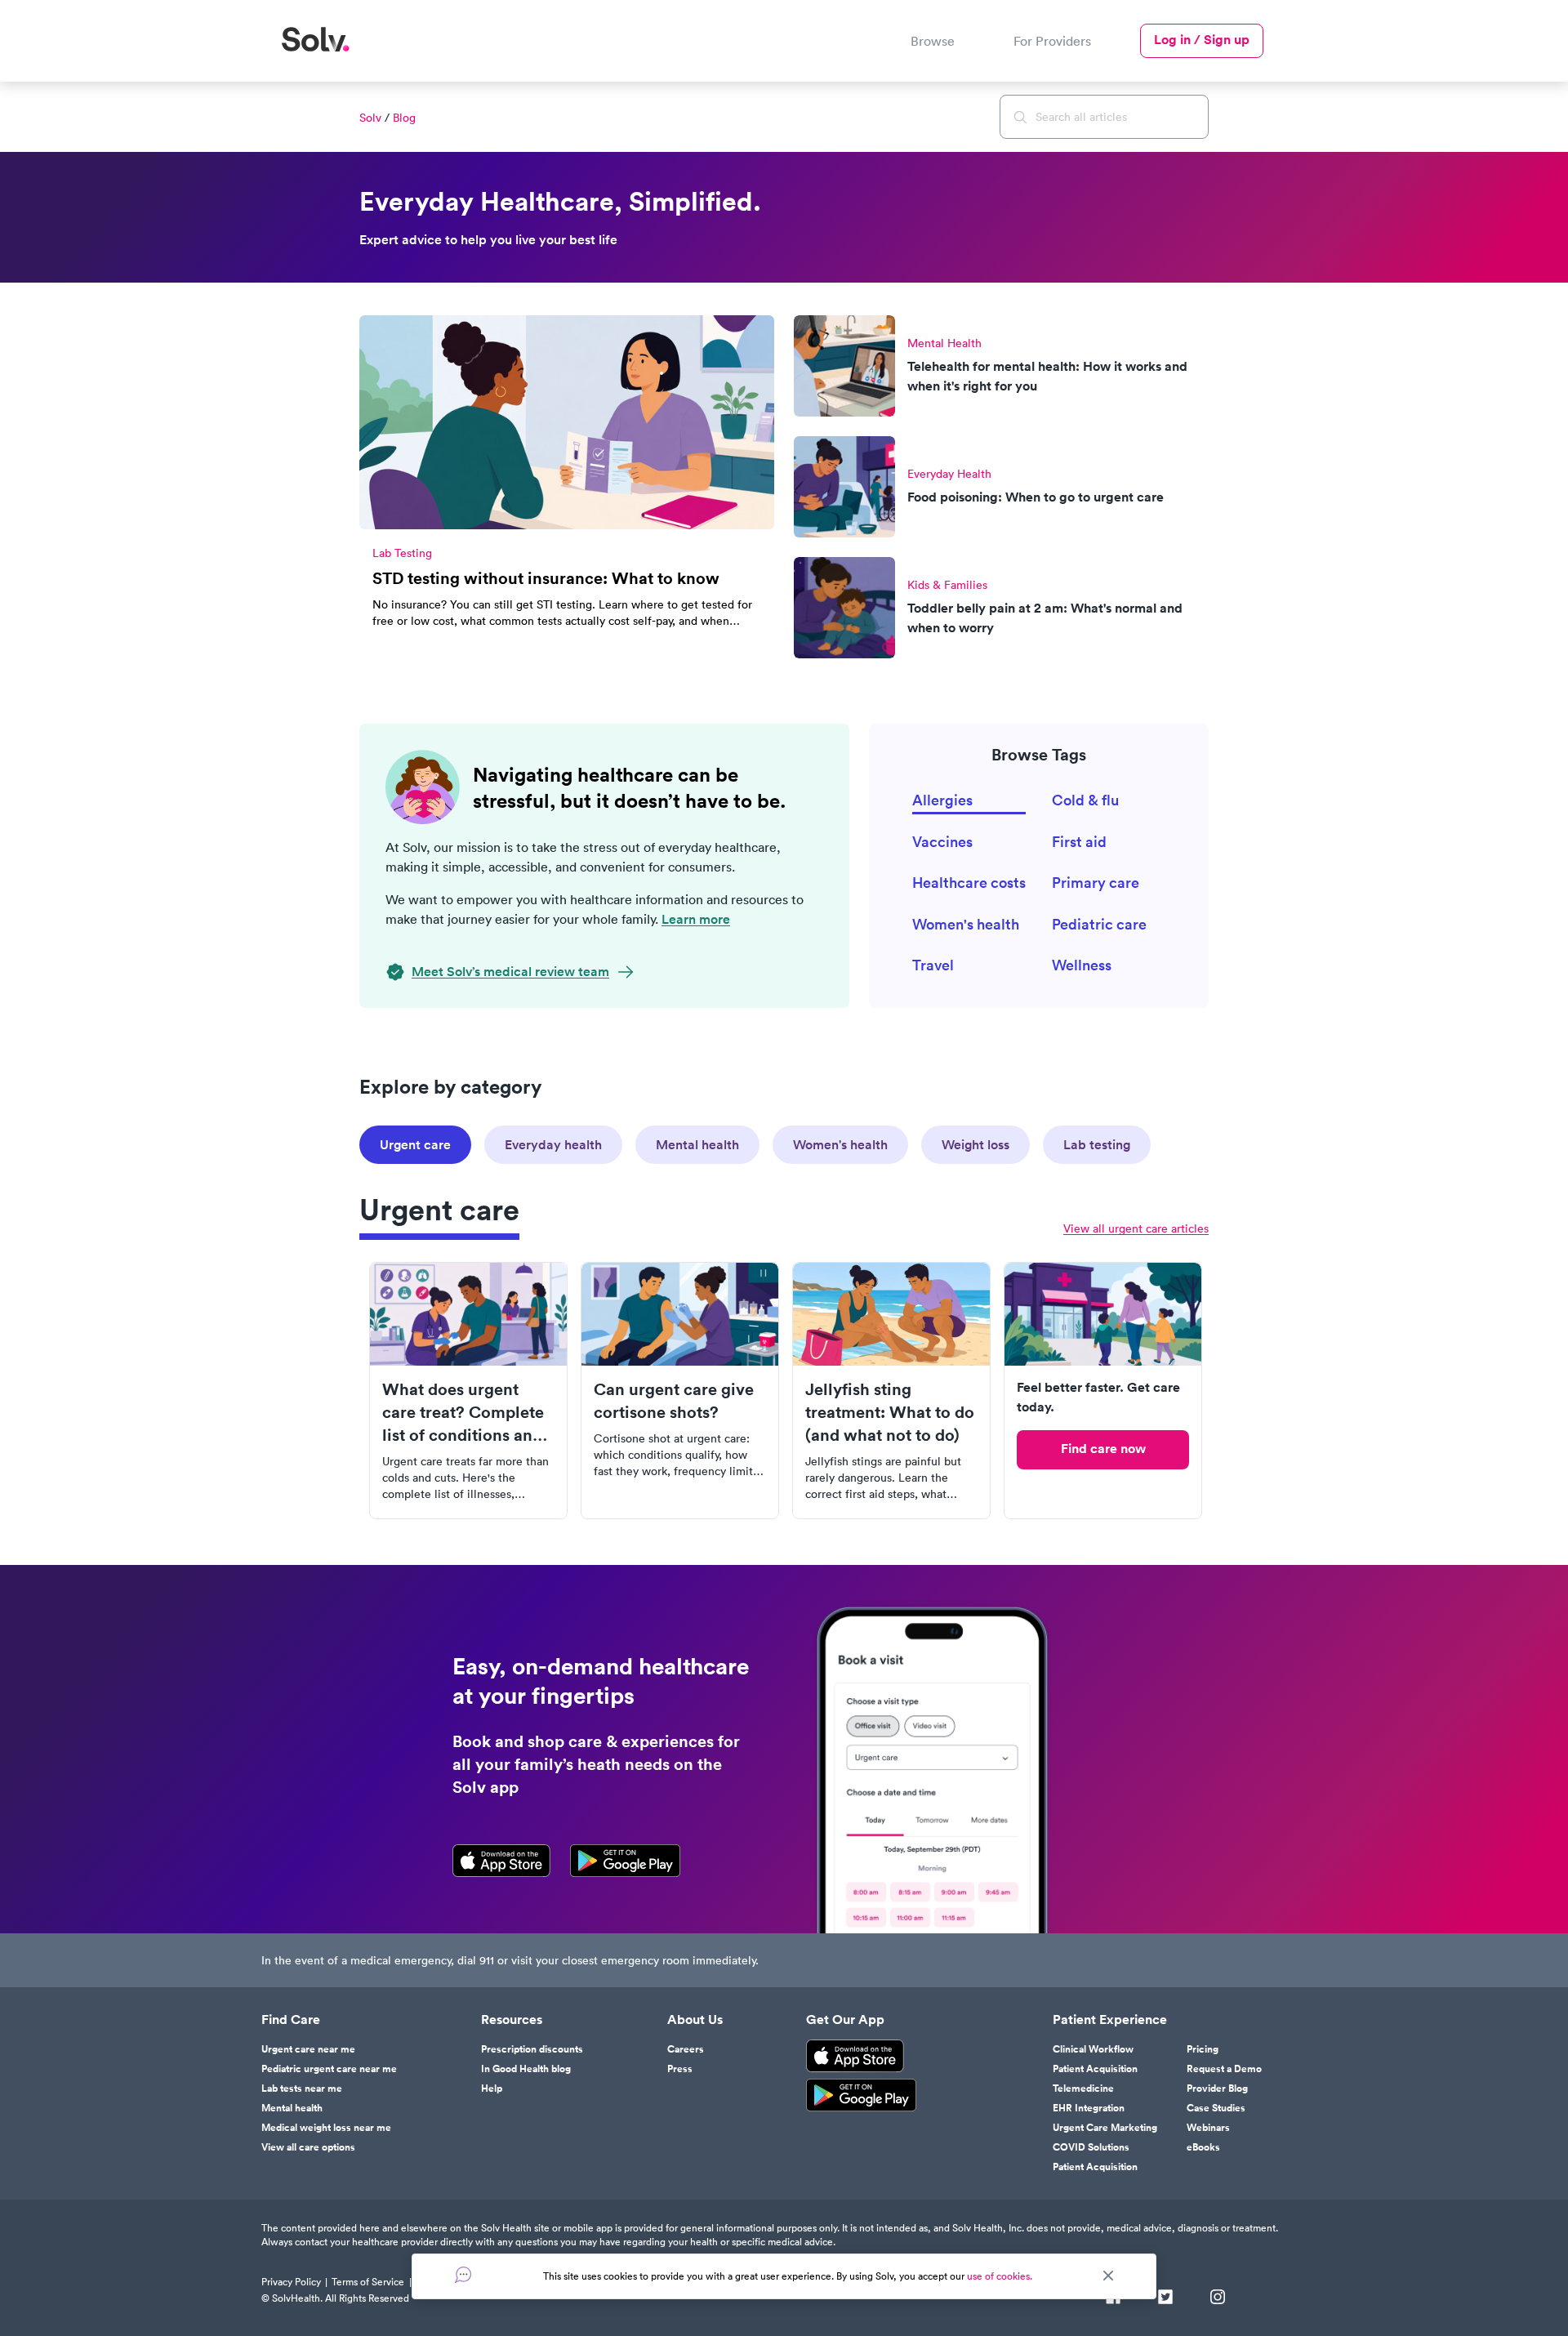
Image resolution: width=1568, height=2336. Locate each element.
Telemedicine (1083, 2089)
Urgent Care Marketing (1105, 2128)
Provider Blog (1217, 2089)
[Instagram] (1218, 2298)
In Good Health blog (526, 2069)
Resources (512, 2020)
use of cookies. (1000, 2276)
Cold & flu (1085, 800)
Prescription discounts (532, 2049)
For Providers (1052, 41)
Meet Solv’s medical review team (510, 972)
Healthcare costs (969, 883)
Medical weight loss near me (326, 2128)
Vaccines (942, 842)
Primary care (1096, 883)
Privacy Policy (291, 2282)
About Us (695, 2020)
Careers (686, 2049)
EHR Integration (1089, 2108)
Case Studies (1216, 2108)
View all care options (308, 2147)
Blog (404, 118)
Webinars (1208, 2128)
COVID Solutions (1091, 2147)
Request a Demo (1224, 2069)
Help (492, 2089)
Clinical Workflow (1093, 2049)
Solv (370, 118)
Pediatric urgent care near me (329, 2069)
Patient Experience (1110, 2020)
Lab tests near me (302, 2089)
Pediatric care (1099, 924)
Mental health (292, 2108)
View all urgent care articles (1136, 1228)
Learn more (696, 919)
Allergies (942, 800)
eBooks (1203, 2147)
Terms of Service (368, 2282)
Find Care (291, 2020)
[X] (1165, 2298)
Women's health (966, 924)
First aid (1079, 842)
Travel (933, 965)
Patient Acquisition (1095, 2069)
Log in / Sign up (1202, 40)
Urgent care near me (308, 2049)
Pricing (1203, 2049)
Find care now (1103, 1449)
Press (680, 2069)
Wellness (1082, 965)
